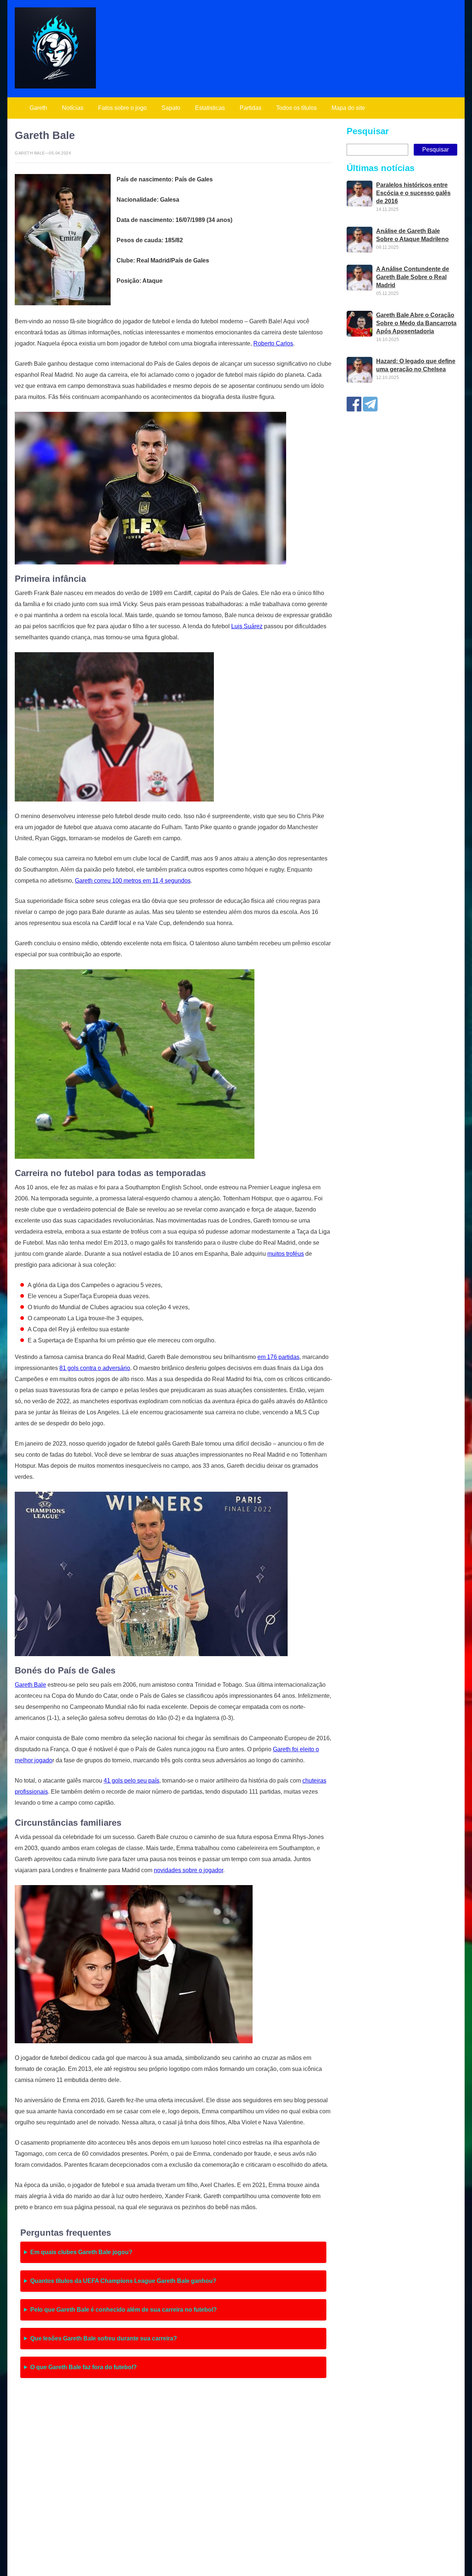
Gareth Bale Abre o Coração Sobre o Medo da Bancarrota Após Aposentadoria (416, 323)
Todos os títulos (296, 108)
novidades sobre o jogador (188, 1870)
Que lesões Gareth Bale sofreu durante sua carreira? (104, 2338)
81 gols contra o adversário (95, 1368)
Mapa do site (348, 108)
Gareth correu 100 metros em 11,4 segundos (133, 881)
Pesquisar (368, 131)
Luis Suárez (247, 626)
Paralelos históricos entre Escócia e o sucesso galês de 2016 (413, 193)
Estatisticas (210, 108)
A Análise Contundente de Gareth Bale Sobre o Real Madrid (413, 277)
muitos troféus (286, 1254)
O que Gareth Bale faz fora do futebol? (84, 2367)
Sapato (171, 108)
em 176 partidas (278, 1357)
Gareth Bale (30, 1685)
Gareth (38, 108)
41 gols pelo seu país (131, 1781)
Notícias (73, 108)
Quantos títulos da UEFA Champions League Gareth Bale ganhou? (123, 2281)
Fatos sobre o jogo (122, 108)
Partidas (251, 108)
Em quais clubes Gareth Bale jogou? (81, 2252)
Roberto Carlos (273, 343)
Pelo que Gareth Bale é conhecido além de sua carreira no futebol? (124, 2310)
